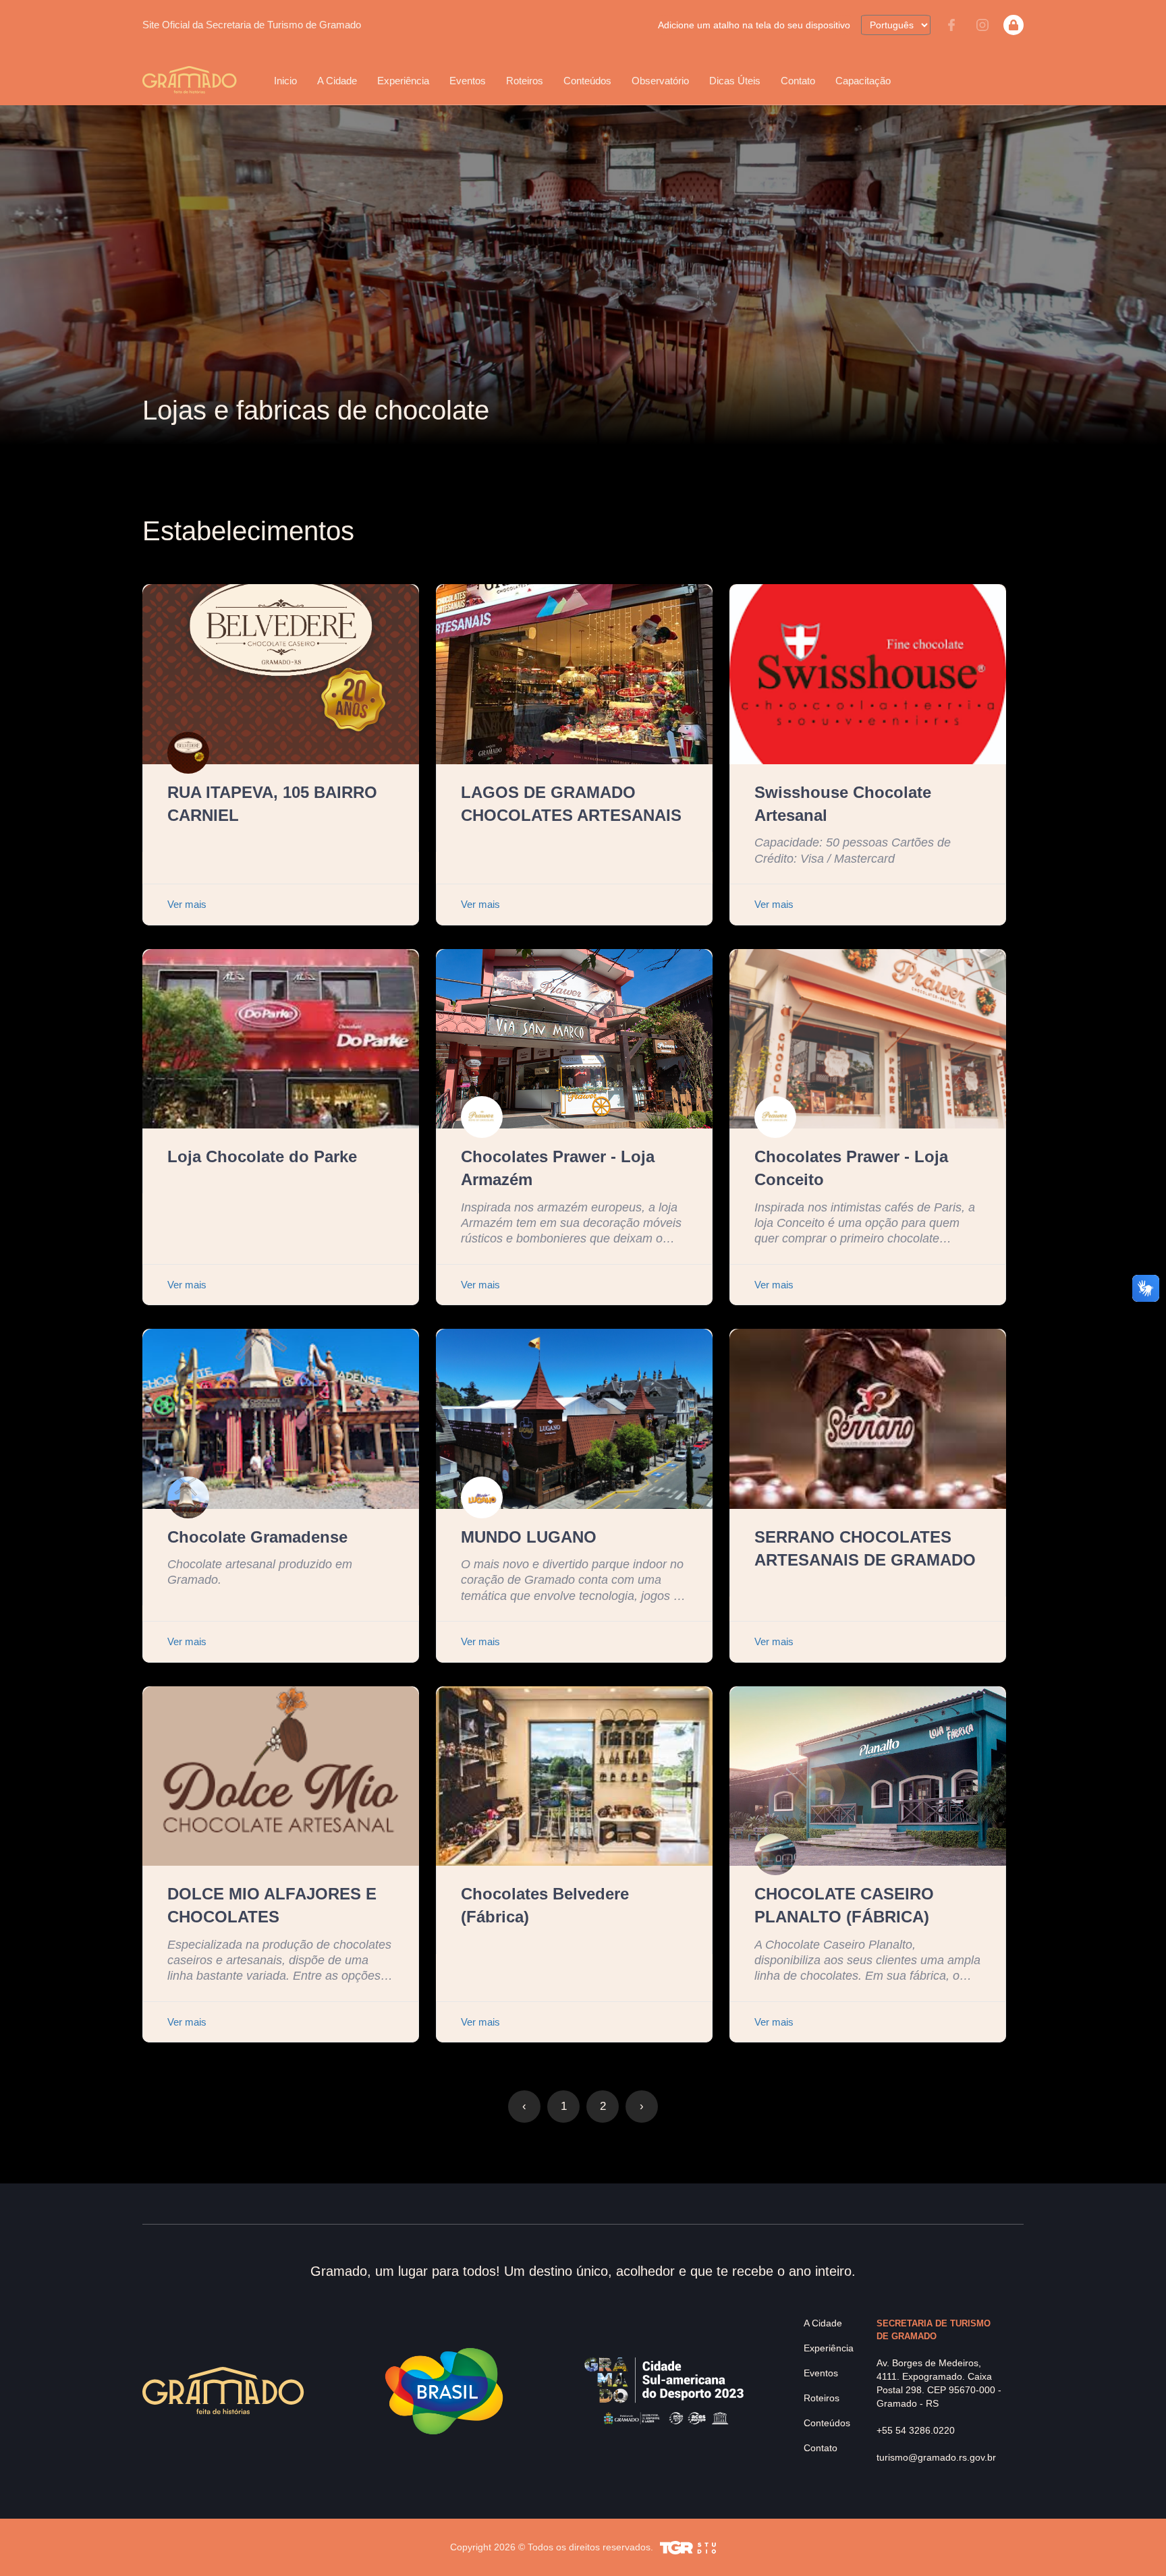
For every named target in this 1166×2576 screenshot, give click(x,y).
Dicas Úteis (735, 81)
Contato (798, 81)
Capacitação (863, 81)
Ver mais (187, 904)
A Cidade (823, 2323)
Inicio (285, 81)
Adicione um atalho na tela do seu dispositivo (754, 25)
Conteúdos (587, 81)
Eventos (821, 2373)
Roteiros (525, 81)
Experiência (829, 2348)
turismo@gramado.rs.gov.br (936, 2457)
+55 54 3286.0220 (916, 2430)
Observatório (660, 81)
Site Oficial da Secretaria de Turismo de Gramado (252, 25)
